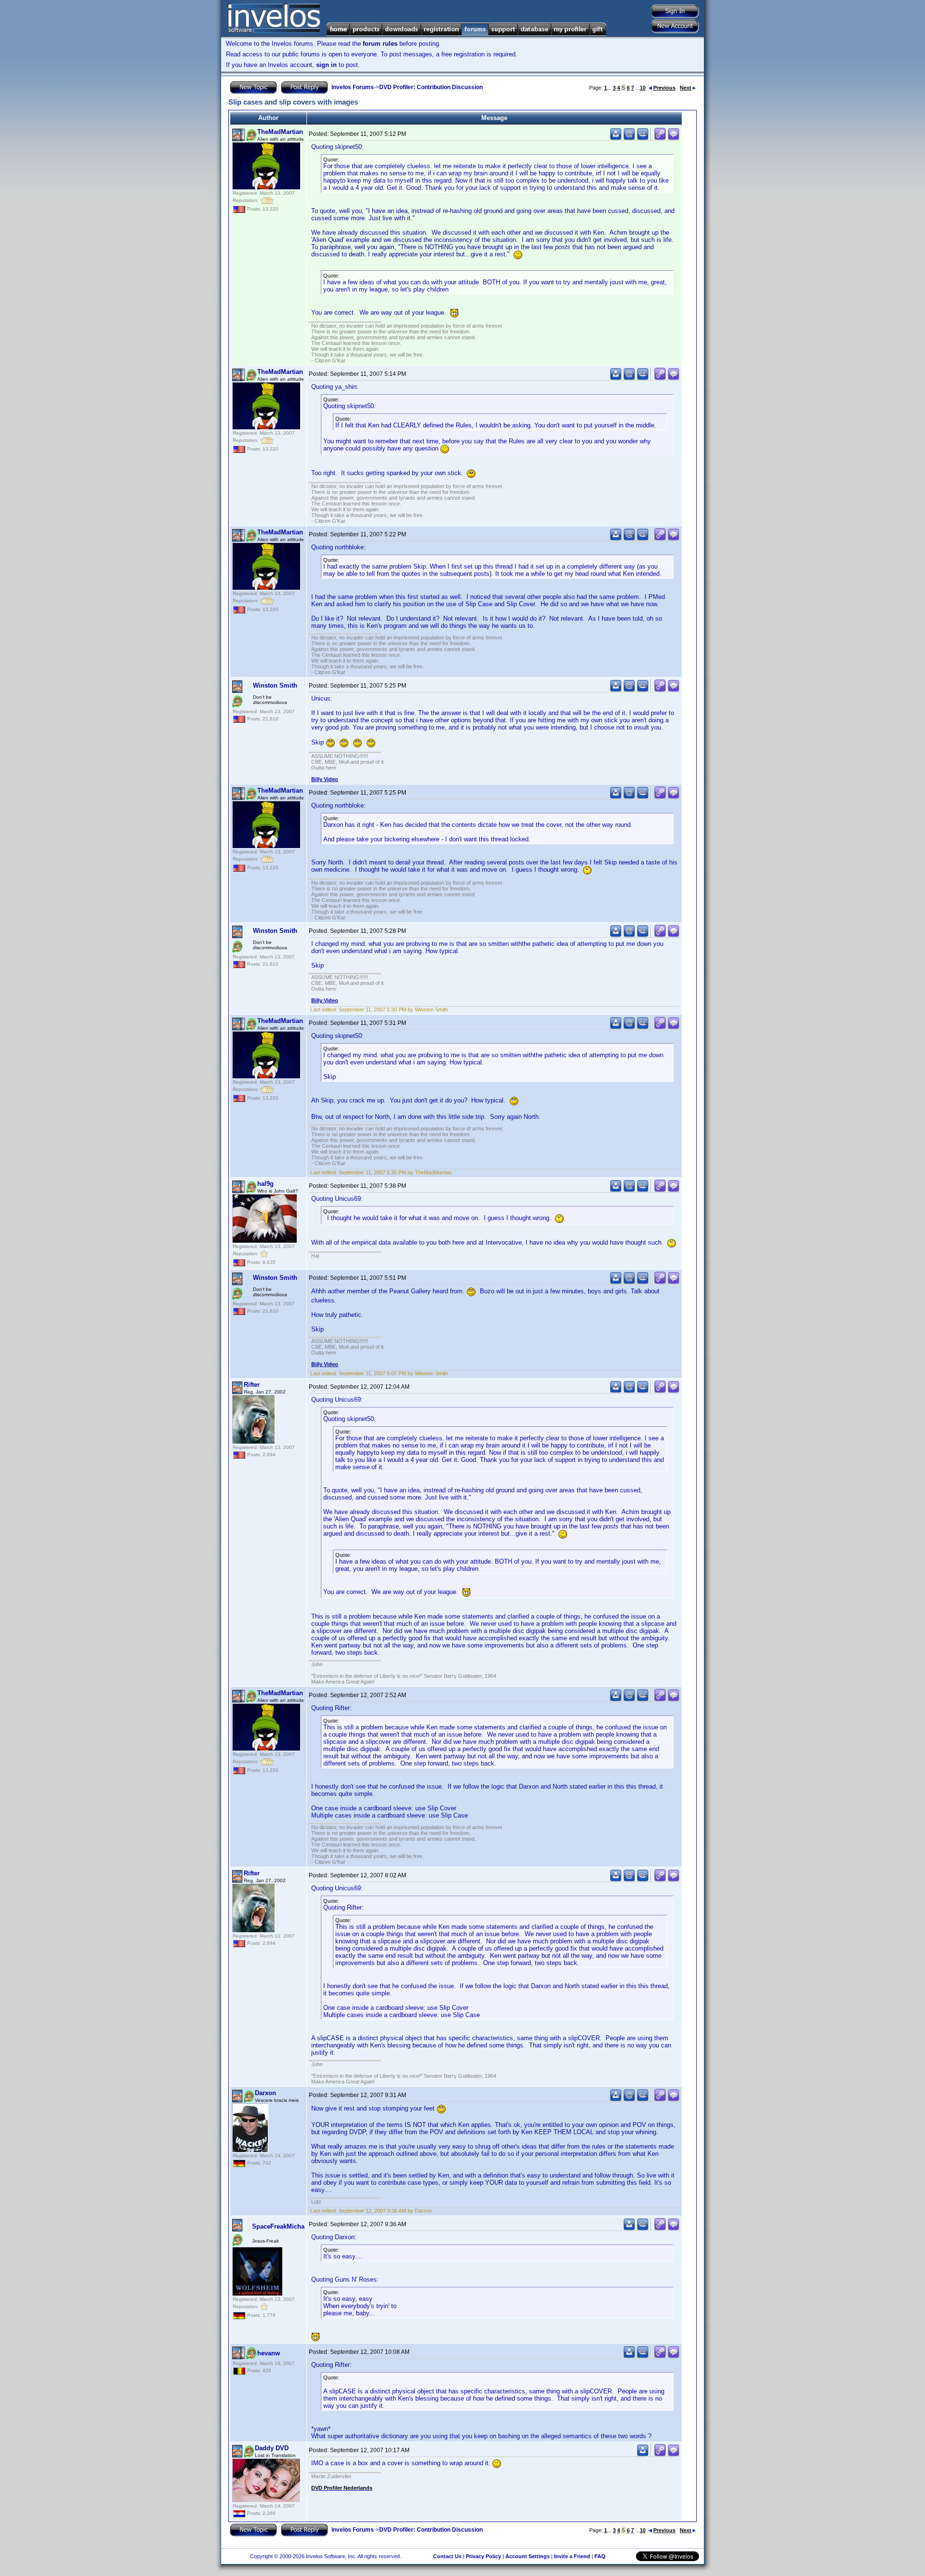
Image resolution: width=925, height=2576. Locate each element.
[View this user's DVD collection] (643, 138)
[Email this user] (629, 138)
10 (643, 88)
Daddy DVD (272, 2448)
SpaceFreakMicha (278, 2226)
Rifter (252, 1385)
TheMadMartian (280, 132)
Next (686, 88)
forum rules (380, 44)
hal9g (265, 1184)
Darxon (265, 2093)
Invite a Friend (572, 2556)
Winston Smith (275, 685)
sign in (326, 65)
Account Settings (528, 2556)
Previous (664, 88)
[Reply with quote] (674, 138)
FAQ (600, 2556)
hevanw (269, 2353)
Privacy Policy (483, 2556)
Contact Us (447, 2556)
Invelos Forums (353, 87)
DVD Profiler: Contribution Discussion (431, 87)
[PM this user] (616, 138)
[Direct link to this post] (660, 138)
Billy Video (325, 779)
